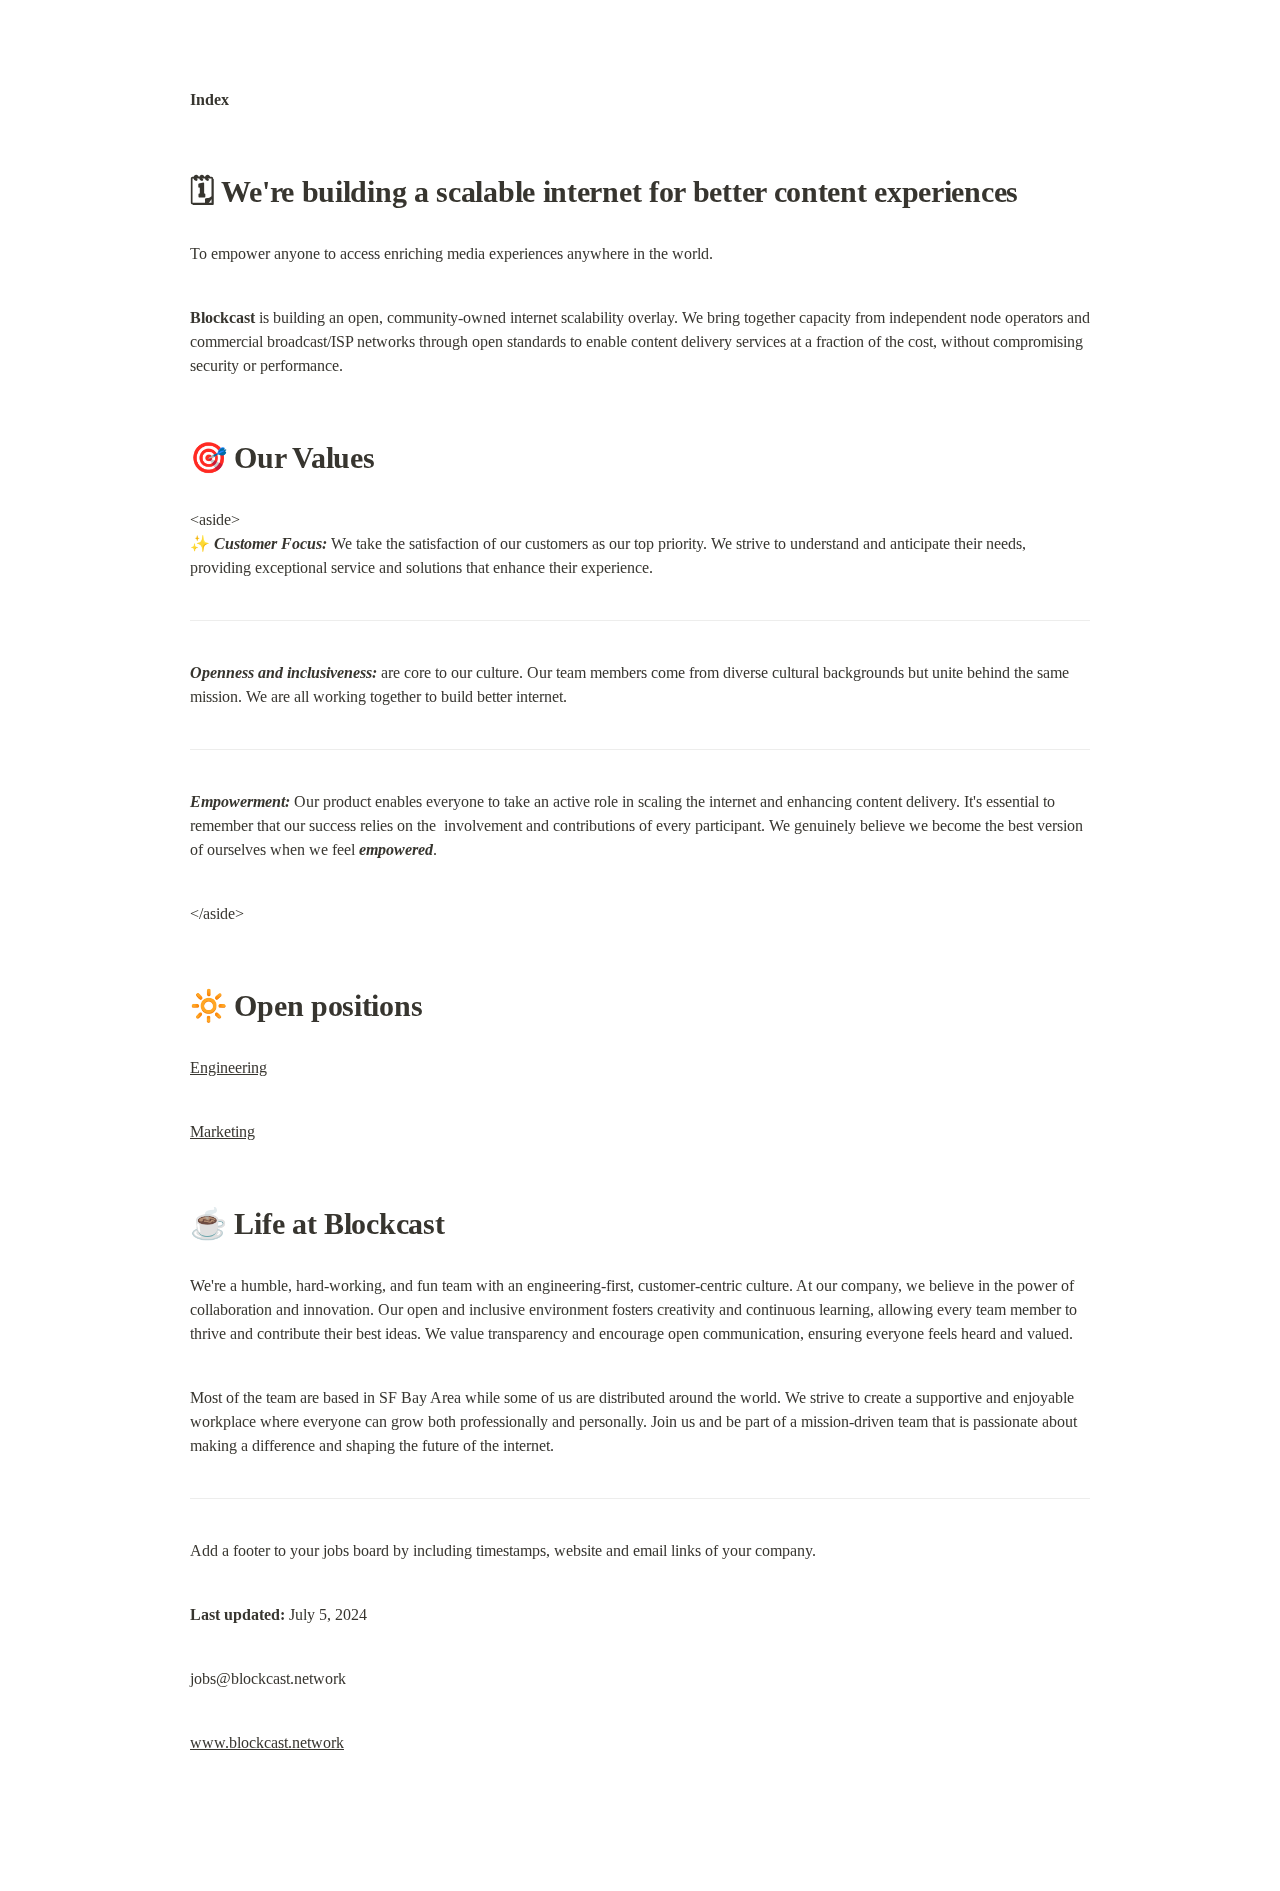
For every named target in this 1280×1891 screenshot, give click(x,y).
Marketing (222, 1131)
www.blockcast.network (267, 1742)
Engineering (228, 1067)
